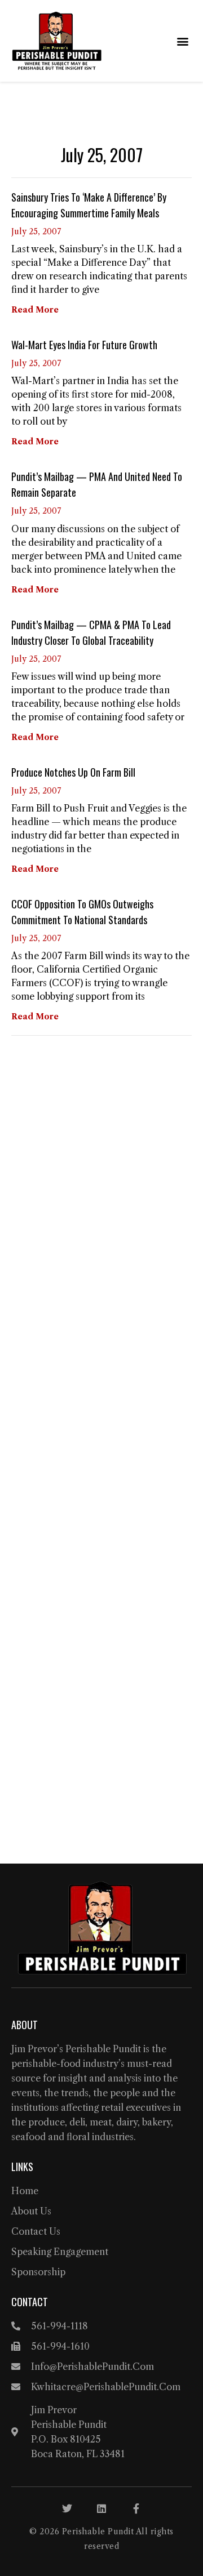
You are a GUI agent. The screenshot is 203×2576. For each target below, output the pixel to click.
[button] (182, 41)
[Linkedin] (101, 2508)
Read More (35, 310)
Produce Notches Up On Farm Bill (73, 772)
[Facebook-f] (136, 2508)
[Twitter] (67, 2508)
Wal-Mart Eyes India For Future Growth (84, 345)
